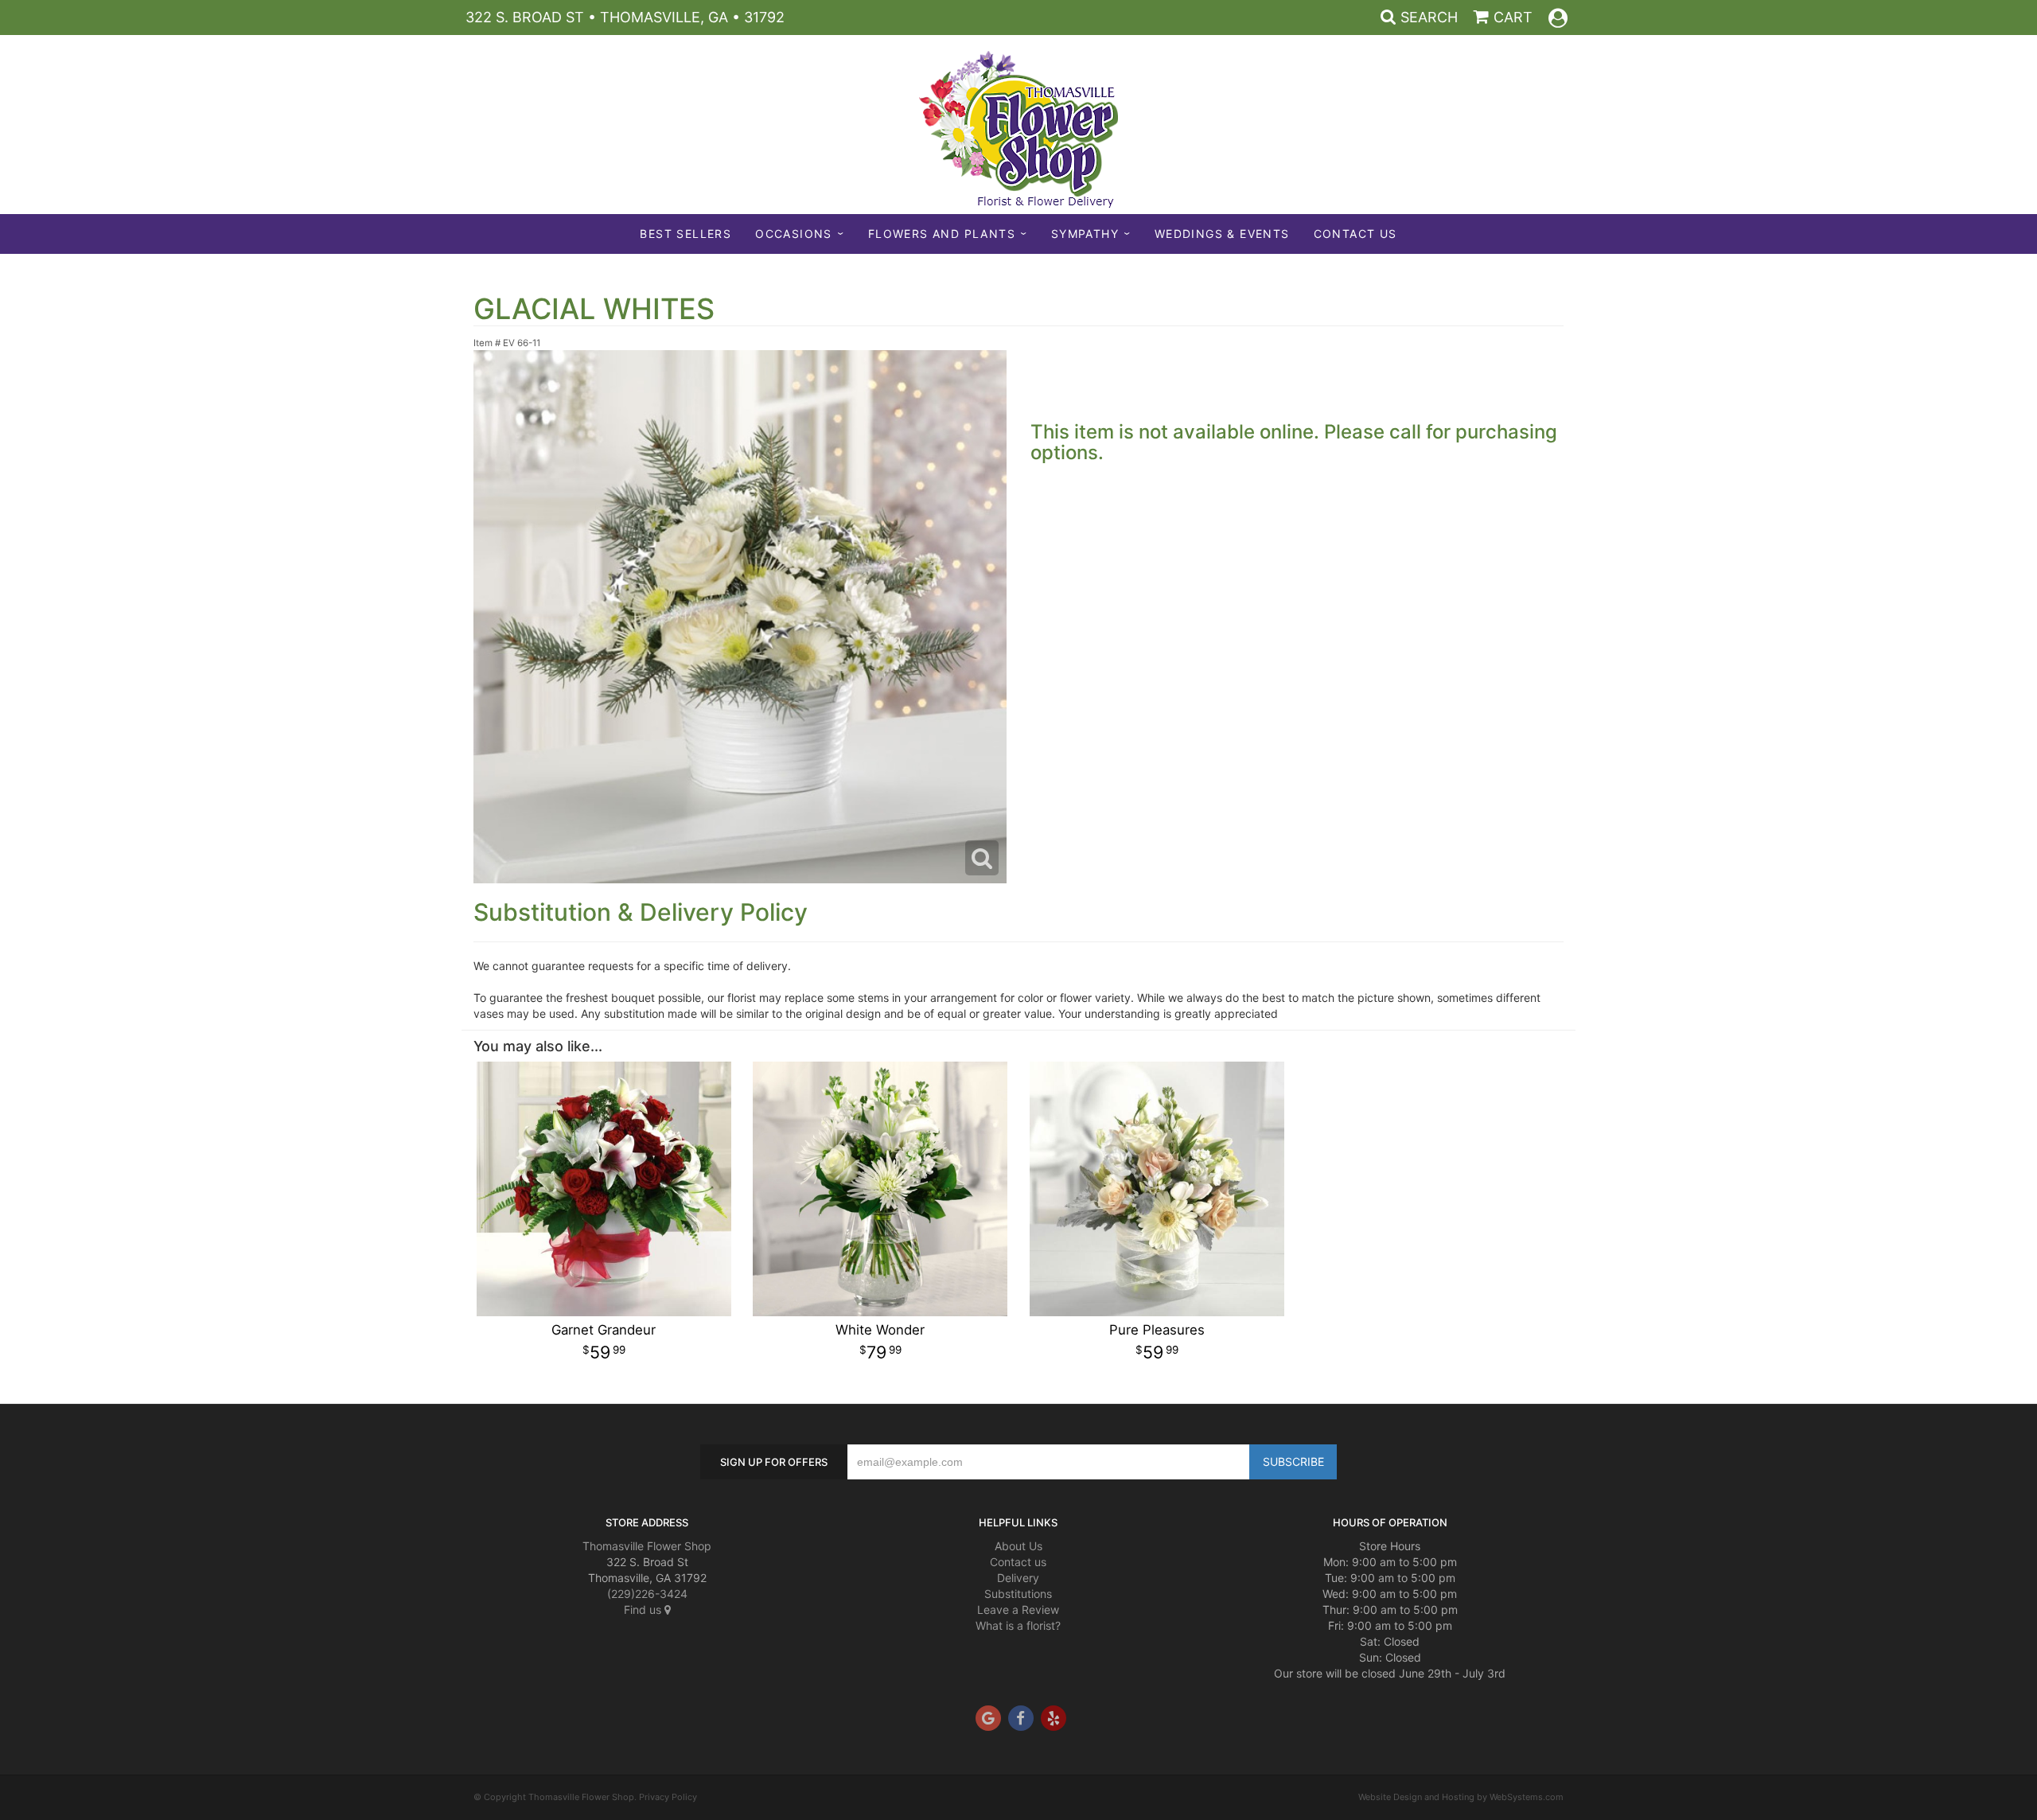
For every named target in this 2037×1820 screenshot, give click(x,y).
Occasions (794, 234)
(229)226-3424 (647, 1594)
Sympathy (1085, 234)
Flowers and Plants (942, 234)
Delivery (1018, 1578)
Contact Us (1355, 234)
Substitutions (1018, 1594)
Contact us (1018, 1562)
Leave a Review (1018, 1610)
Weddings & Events (1222, 234)
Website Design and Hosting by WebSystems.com (1461, 1797)
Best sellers (685, 234)
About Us (1018, 1546)
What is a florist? (1018, 1625)
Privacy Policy (668, 1797)
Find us (644, 1610)
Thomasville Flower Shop (647, 1546)
